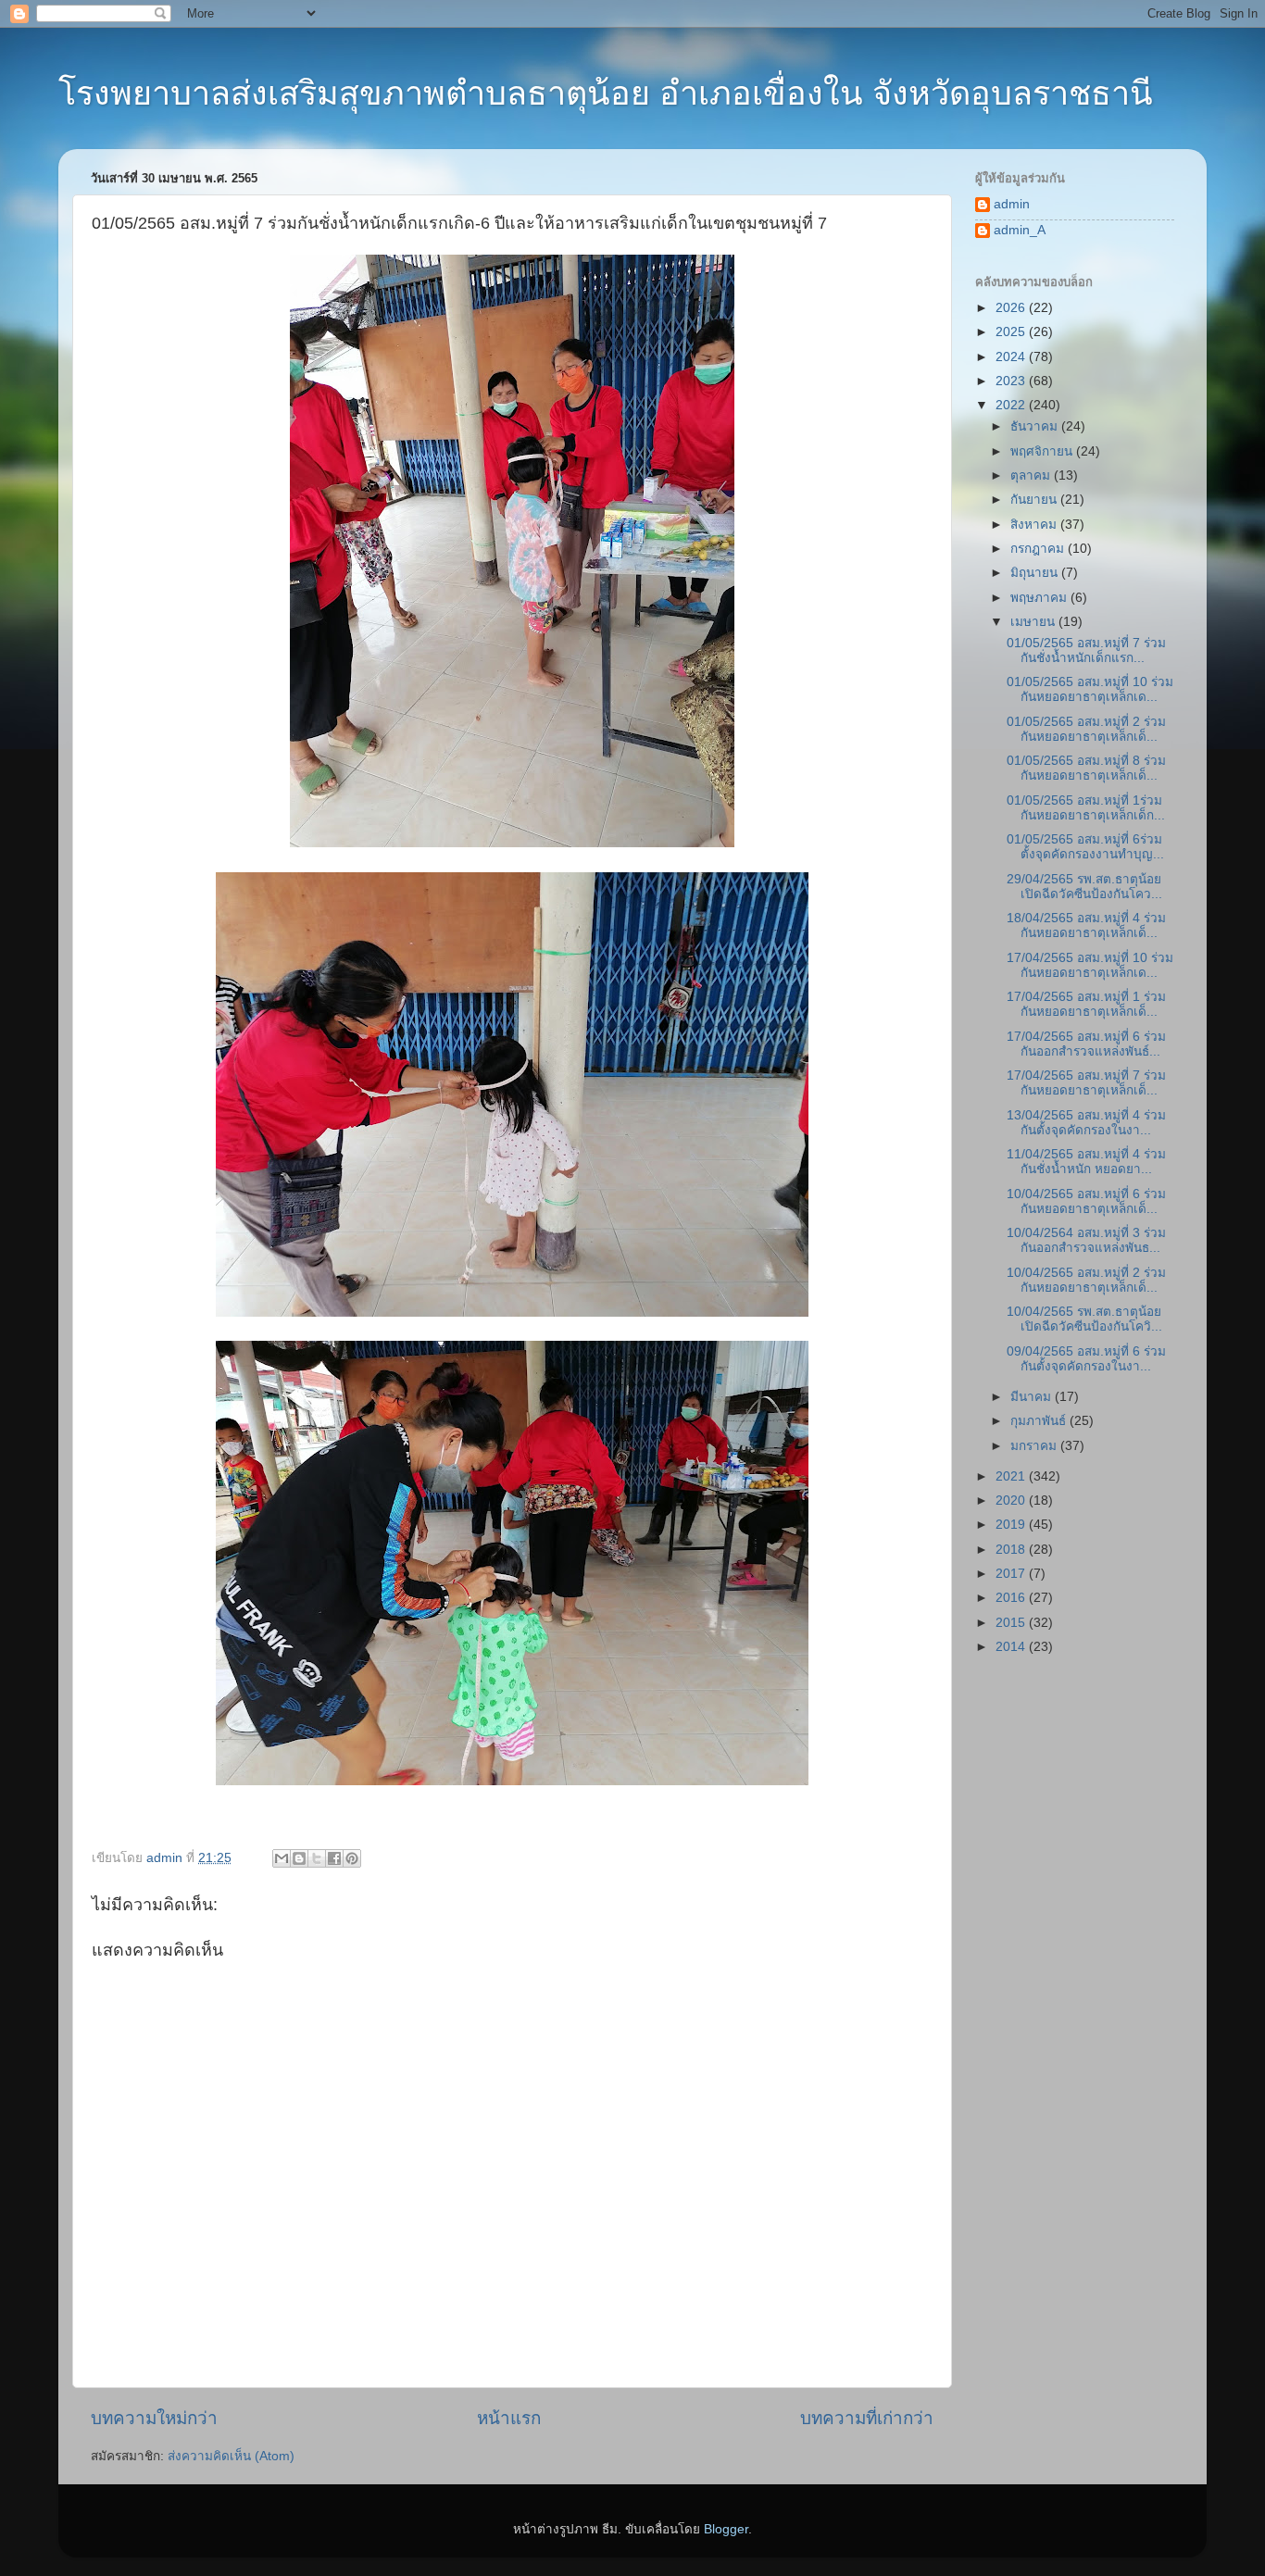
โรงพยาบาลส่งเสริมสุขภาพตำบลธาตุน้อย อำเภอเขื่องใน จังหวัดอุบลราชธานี (606, 93)
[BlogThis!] (299, 1858)
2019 (1012, 1525)
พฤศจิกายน (1043, 451)
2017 (1012, 1574)
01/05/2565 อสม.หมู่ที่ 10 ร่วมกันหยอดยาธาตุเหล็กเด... (1090, 689)
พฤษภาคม (1040, 598)
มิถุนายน (1036, 573)
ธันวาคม (1036, 426)
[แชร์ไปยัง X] (317, 1858)
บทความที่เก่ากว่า (867, 2418)
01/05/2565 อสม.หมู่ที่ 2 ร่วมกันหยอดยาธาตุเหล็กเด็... (1086, 729)
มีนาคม (1033, 1397)
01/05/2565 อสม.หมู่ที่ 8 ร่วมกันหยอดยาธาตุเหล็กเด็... (1086, 768)
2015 (1012, 1623)
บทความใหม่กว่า (154, 2418)
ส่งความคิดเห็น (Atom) (231, 2456)
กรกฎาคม (1039, 549)
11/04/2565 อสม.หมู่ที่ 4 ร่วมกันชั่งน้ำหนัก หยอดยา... (1086, 1162)
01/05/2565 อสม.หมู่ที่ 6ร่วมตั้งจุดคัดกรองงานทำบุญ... (1085, 847)
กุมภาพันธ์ (1040, 1421)
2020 (1012, 1501)
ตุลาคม (1032, 475)
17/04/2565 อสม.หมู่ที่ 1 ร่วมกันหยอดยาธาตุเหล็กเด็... (1086, 1004)
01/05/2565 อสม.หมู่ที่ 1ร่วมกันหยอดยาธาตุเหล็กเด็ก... (1086, 808)
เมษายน (1034, 622)
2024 (1012, 357)
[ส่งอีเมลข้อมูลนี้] (282, 1858)
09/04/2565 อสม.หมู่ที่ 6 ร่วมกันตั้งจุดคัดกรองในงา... (1086, 1359)
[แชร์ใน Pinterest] (352, 1858)
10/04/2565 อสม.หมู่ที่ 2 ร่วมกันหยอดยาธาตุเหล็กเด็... (1086, 1280)
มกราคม (1035, 1446)
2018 (1012, 1550)
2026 (1012, 308)
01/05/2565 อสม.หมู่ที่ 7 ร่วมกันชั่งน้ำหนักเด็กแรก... (1086, 650)
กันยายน (1035, 500)
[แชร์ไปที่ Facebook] (334, 1858)
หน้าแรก (509, 2418)
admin (1012, 204)
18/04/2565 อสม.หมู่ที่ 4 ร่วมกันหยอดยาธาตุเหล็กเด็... (1086, 925)
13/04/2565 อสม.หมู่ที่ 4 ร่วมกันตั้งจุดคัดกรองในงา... (1086, 1123)
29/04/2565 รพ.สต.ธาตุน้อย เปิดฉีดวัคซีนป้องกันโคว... (1084, 887)
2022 (1012, 405)
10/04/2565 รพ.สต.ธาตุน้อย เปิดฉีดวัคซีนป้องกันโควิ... (1084, 1319)
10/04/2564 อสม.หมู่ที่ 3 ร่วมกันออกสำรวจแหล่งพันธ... (1086, 1240)
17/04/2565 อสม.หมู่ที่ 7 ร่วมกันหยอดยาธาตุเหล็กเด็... (1086, 1083)
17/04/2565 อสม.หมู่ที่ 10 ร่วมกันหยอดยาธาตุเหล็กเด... (1090, 965)
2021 (1012, 1476)
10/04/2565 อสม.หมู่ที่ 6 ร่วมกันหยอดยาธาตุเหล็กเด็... (1086, 1201)
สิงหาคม (1035, 525)
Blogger (726, 2529)
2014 (1012, 1647)
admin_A (1020, 230)
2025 (1012, 332)
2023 (1012, 381)
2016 (1012, 1598)
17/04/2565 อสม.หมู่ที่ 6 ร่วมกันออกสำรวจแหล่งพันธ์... (1086, 1044)
